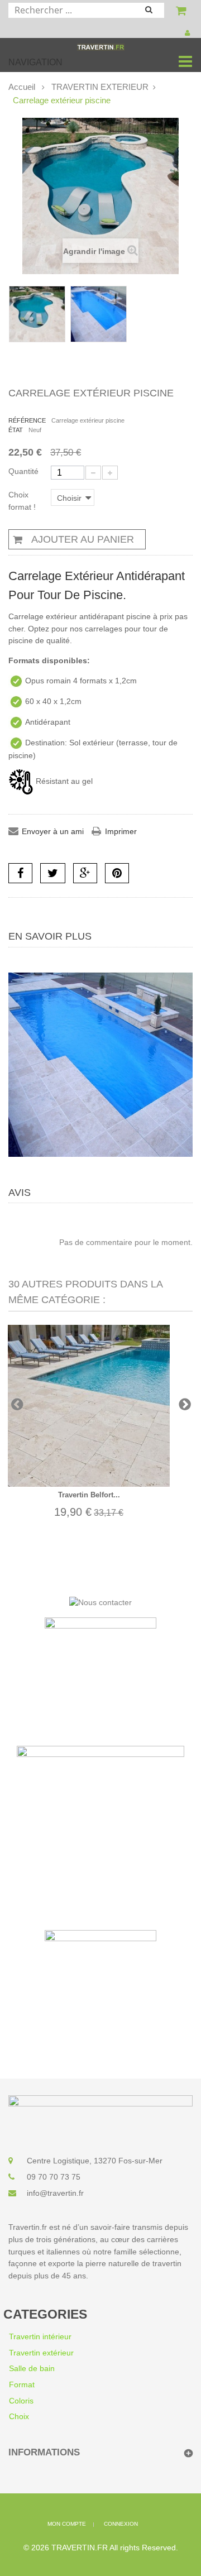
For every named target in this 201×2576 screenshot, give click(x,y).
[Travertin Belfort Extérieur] (89, 1406)
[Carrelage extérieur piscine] (37, 314)
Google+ (85, 873)
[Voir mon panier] (183, 12)
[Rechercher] (154, 11)
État (16, 430)
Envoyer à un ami (53, 831)
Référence (27, 420)
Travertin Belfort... (89, 1495)
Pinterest (117, 873)
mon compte (67, 2524)
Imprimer (121, 831)
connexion (121, 2524)
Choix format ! (23, 501)
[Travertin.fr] (101, 46)
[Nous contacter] (100, 1602)
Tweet (53, 873)
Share (20, 873)
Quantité (23, 471)
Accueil (22, 87)
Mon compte (189, 33)
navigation (35, 62)
